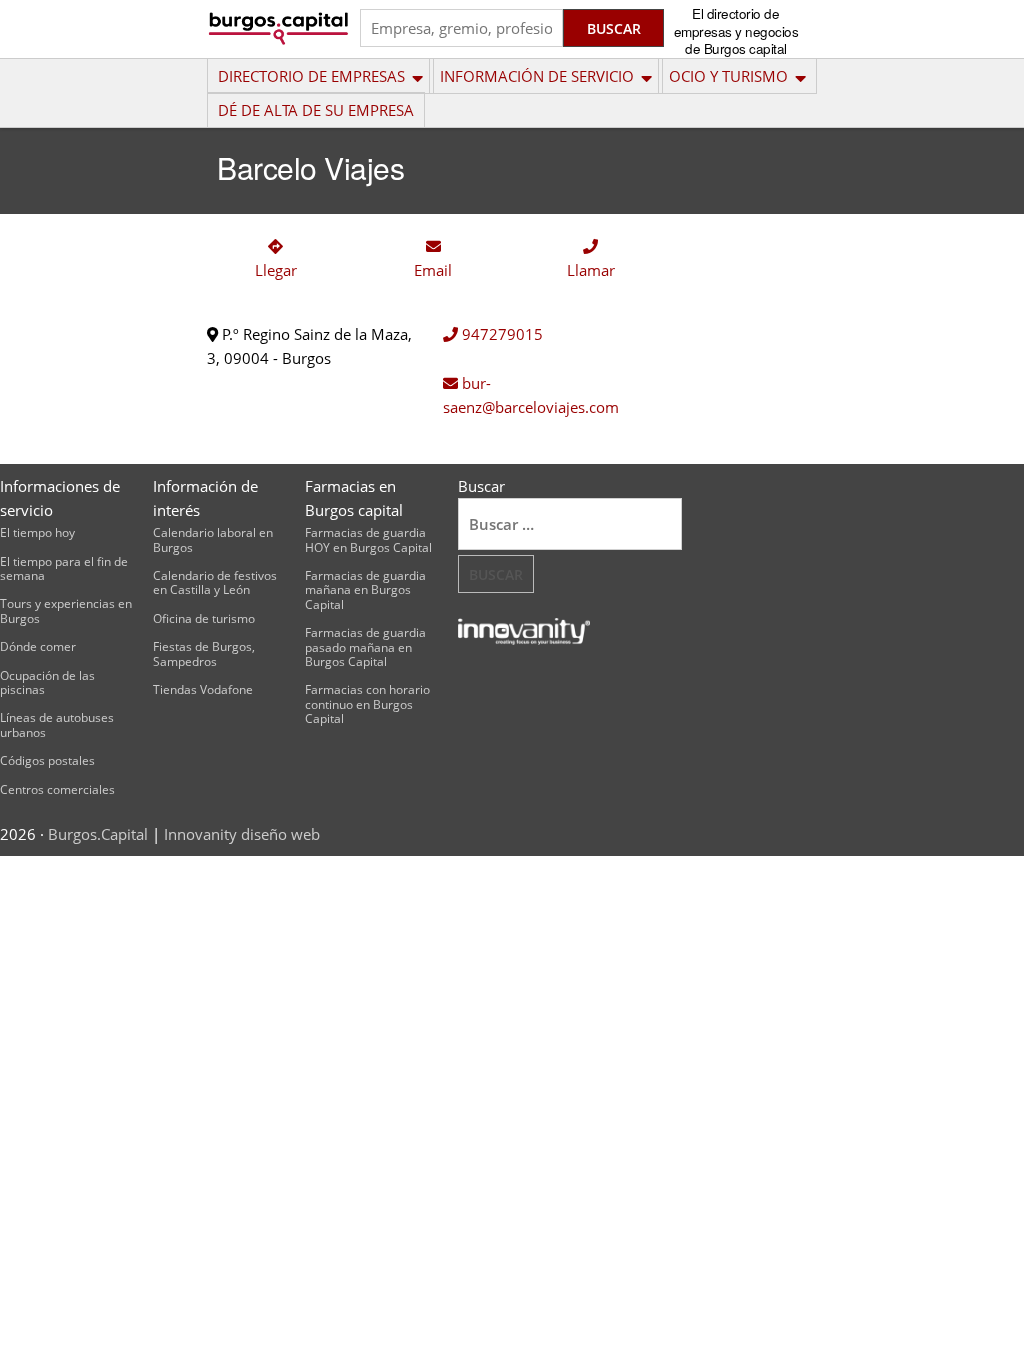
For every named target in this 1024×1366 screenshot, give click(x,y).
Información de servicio (537, 76)
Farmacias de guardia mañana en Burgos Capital (365, 590)
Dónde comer (38, 646)
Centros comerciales (57, 789)
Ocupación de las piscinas (47, 682)
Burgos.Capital (98, 834)
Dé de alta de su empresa (316, 110)
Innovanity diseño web (242, 834)
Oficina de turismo (204, 618)
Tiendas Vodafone (203, 689)
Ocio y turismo (728, 76)
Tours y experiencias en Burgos (66, 610)
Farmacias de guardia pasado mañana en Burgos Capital (365, 647)
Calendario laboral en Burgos (213, 539)
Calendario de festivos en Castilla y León (215, 582)
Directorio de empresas (311, 76)
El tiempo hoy (37, 532)
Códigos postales (47, 760)
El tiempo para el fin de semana (64, 568)
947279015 (500, 334)
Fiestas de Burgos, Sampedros (204, 653)
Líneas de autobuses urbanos (57, 724)
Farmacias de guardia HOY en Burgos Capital (368, 539)
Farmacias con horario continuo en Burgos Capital (367, 704)
